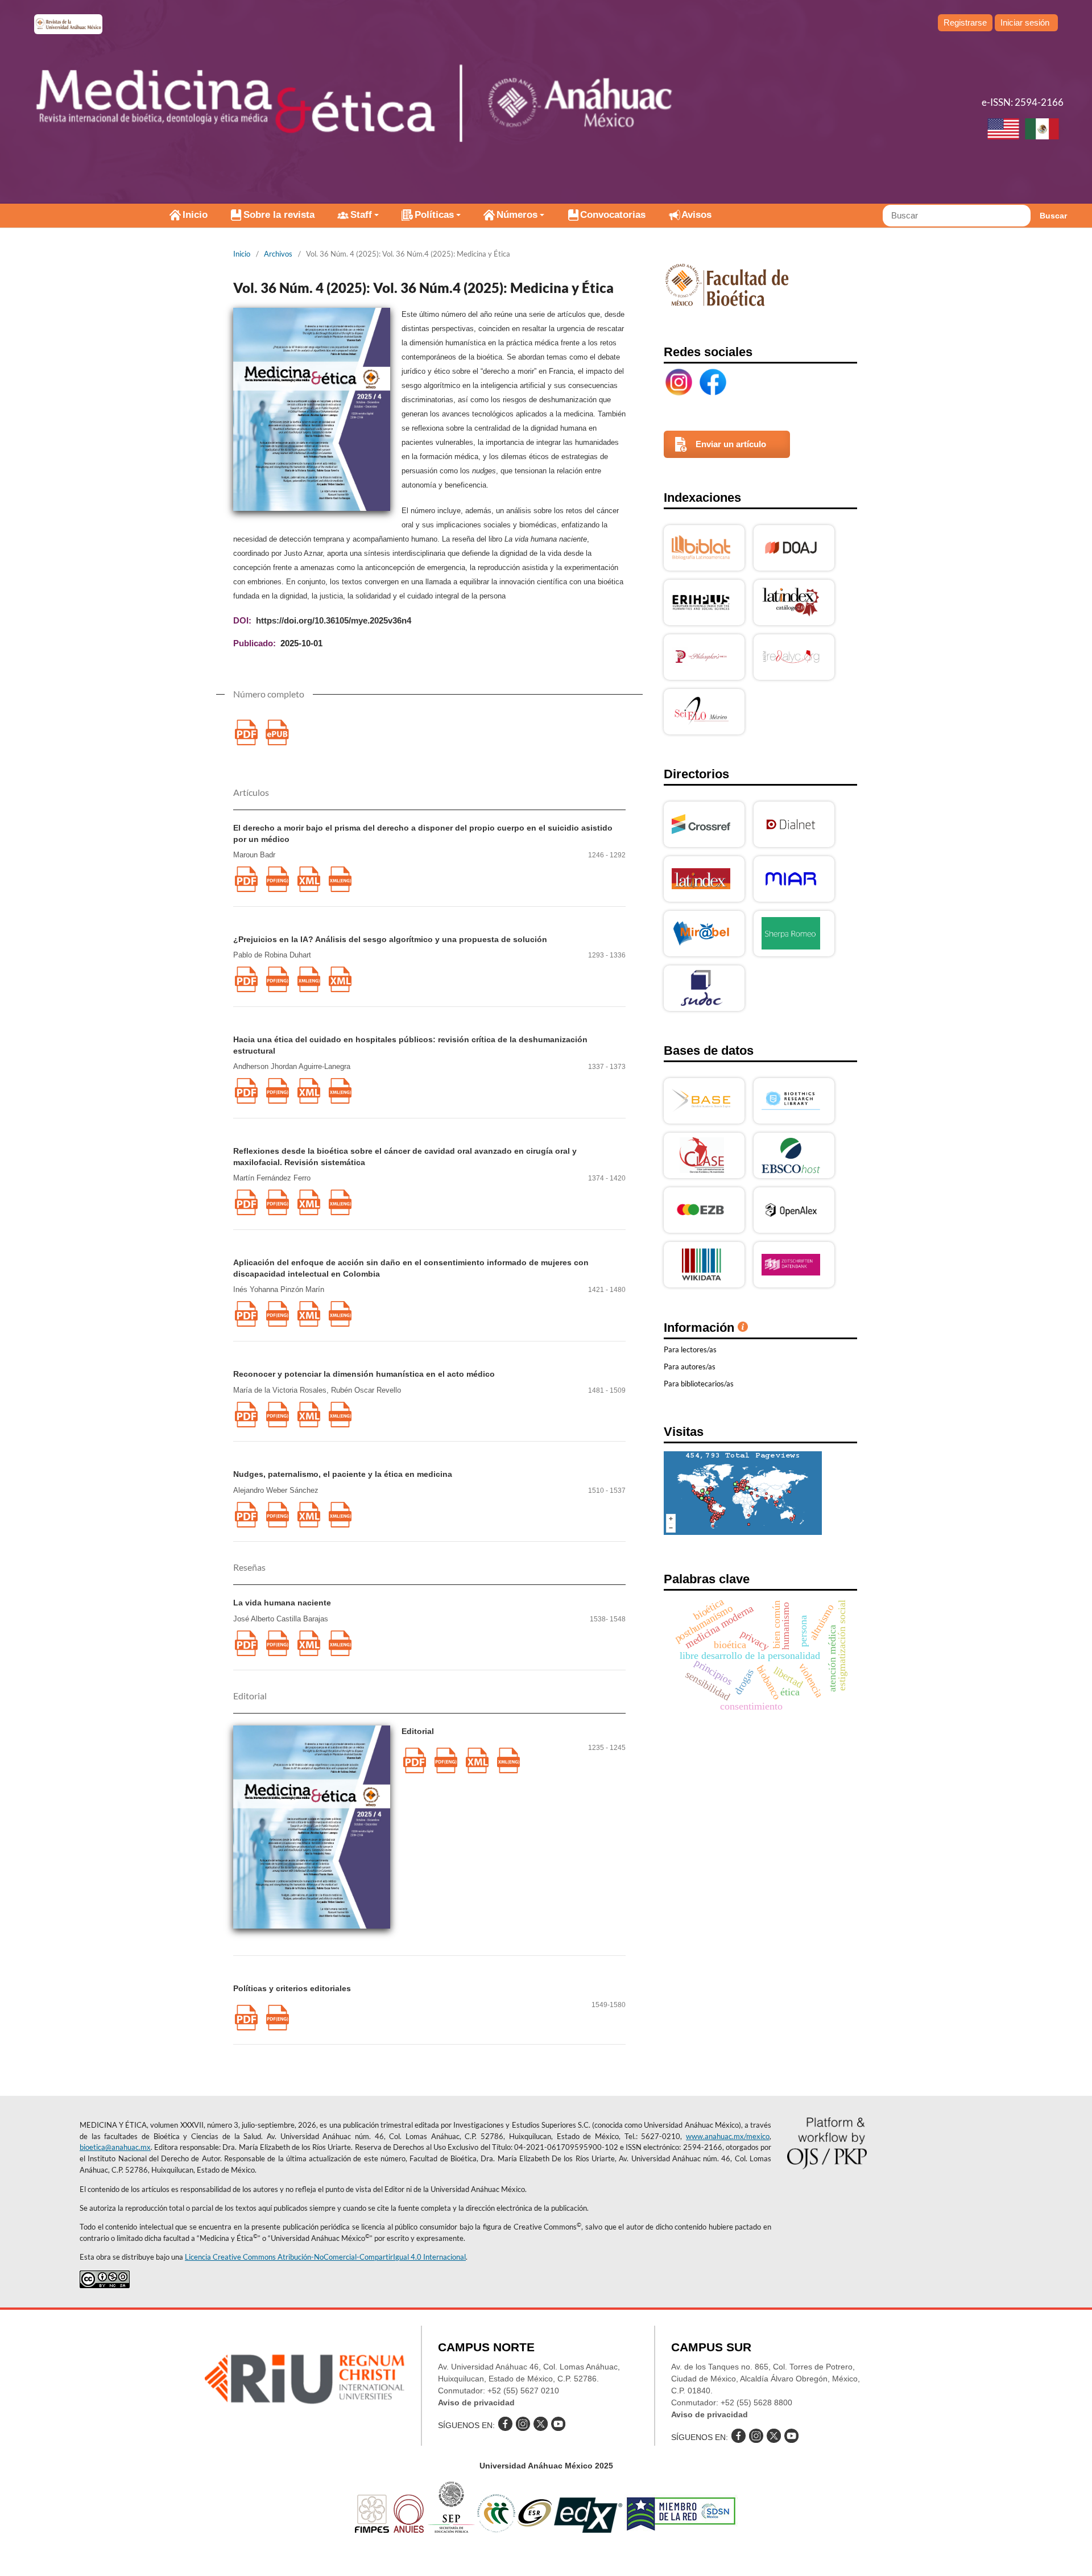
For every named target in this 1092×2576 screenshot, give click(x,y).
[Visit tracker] (743, 1532)
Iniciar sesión (1025, 22)
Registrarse (965, 22)
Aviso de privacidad (476, 2402)
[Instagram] (679, 382)
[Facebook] (713, 382)
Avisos (696, 215)
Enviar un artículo (731, 444)
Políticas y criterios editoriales (292, 1988)
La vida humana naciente (282, 1603)
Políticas (434, 215)
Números (517, 215)
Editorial (418, 1731)
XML (309, 879)
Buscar (1053, 216)
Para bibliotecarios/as (699, 1384)
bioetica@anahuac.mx (115, 2147)
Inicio (195, 215)
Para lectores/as (690, 1349)
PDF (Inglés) (277, 879)
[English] (1003, 130)
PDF (246, 732)
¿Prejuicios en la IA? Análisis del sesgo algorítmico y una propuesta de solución (390, 939)
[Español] (1042, 130)
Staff (361, 215)
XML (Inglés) (340, 879)
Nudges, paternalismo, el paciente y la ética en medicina (343, 1474)
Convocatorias (613, 215)
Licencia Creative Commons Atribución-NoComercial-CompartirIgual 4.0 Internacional (325, 2257)
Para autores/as (690, 1367)
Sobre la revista (279, 215)
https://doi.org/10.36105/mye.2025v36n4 (334, 620)
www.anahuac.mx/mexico (728, 2136)
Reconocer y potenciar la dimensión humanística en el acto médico (364, 1374)
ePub (277, 732)
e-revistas (68, 24)
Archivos (278, 254)
